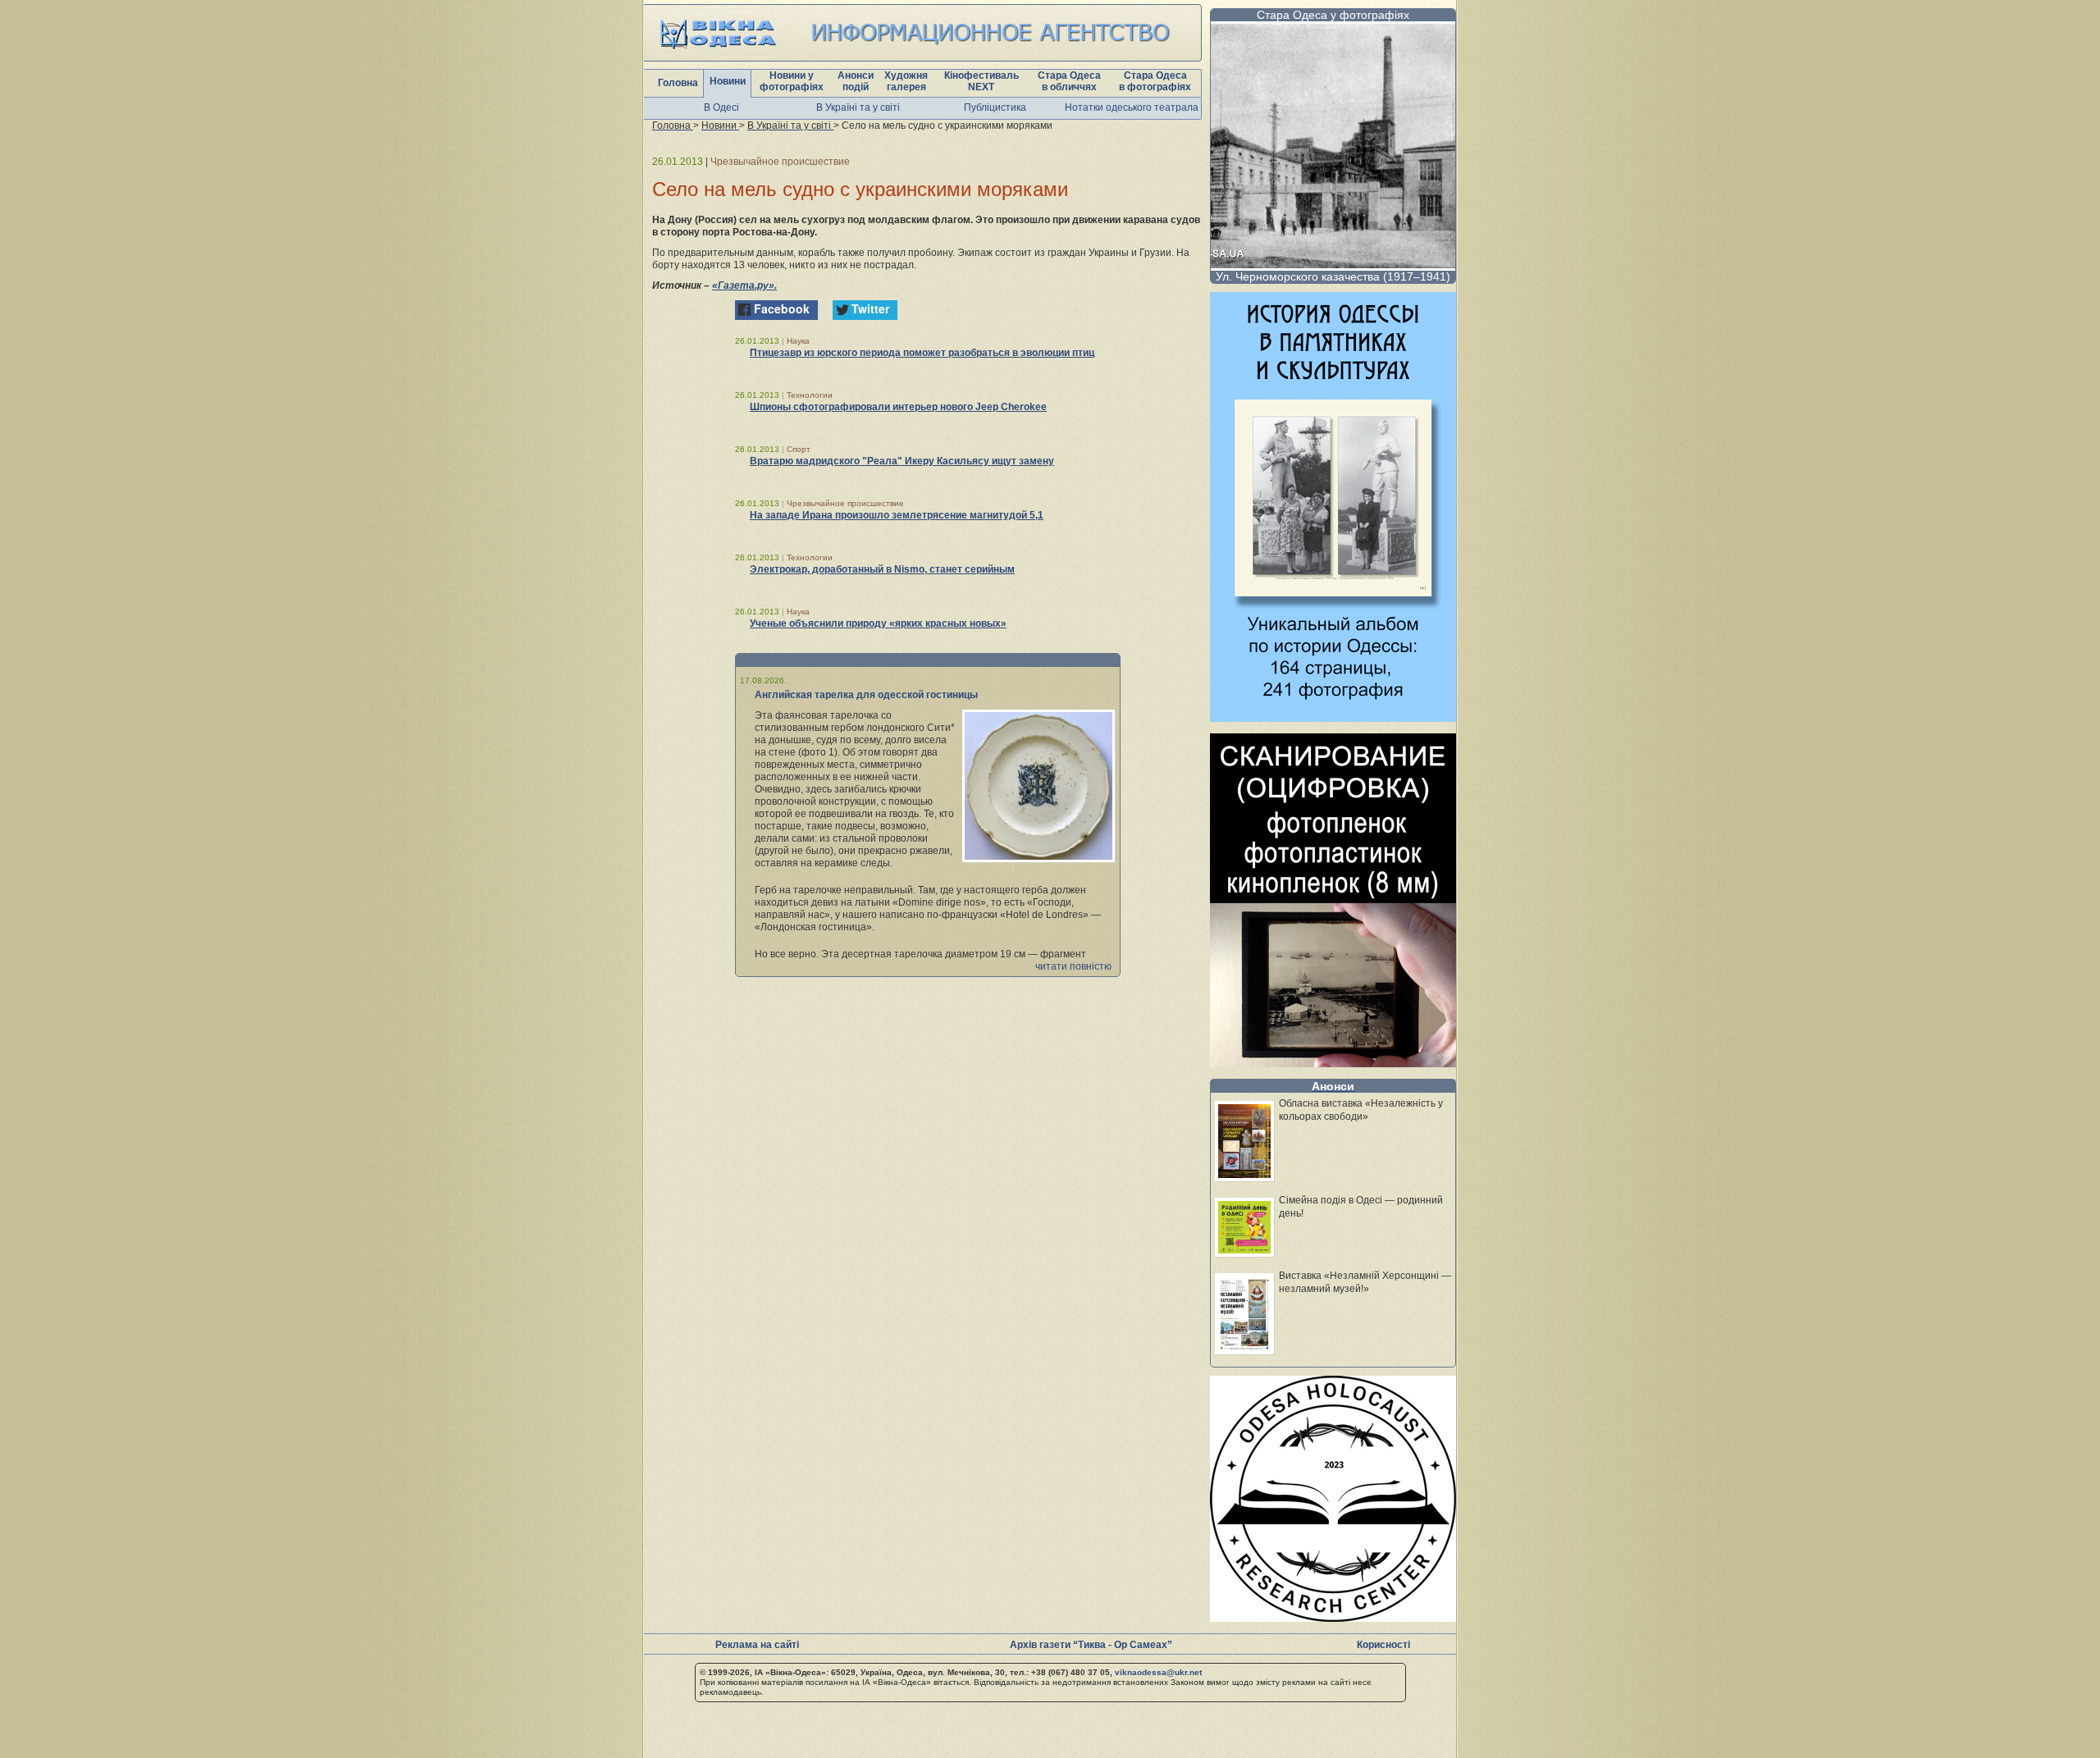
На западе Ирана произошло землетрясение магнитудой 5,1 (897, 515)
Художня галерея (906, 81)
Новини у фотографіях (792, 81)
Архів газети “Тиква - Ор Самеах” (1091, 1645)
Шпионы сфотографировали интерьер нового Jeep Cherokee (898, 407)
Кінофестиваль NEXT (982, 81)
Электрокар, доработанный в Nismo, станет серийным (882, 569)
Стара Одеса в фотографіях (1155, 81)
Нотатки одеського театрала (1132, 107)
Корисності (1383, 1645)
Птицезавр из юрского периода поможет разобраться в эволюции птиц (922, 353)
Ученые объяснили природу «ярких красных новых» (878, 623)
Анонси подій (856, 81)
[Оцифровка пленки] (1333, 1063)
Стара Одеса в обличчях (1069, 81)
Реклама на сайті (757, 1645)
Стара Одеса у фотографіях (1333, 15)
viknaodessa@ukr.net (1158, 1672)
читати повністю (1073, 966)
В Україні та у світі (858, 107)
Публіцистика (995, 107)
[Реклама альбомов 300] (1333, 717)
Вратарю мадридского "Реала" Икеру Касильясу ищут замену (902, 461)
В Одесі (721, 107)
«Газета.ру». (744, 285)
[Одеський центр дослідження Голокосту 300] (1333, 1617)
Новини (728, 81)
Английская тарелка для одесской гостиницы (866, 695)
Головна (678, 83)
